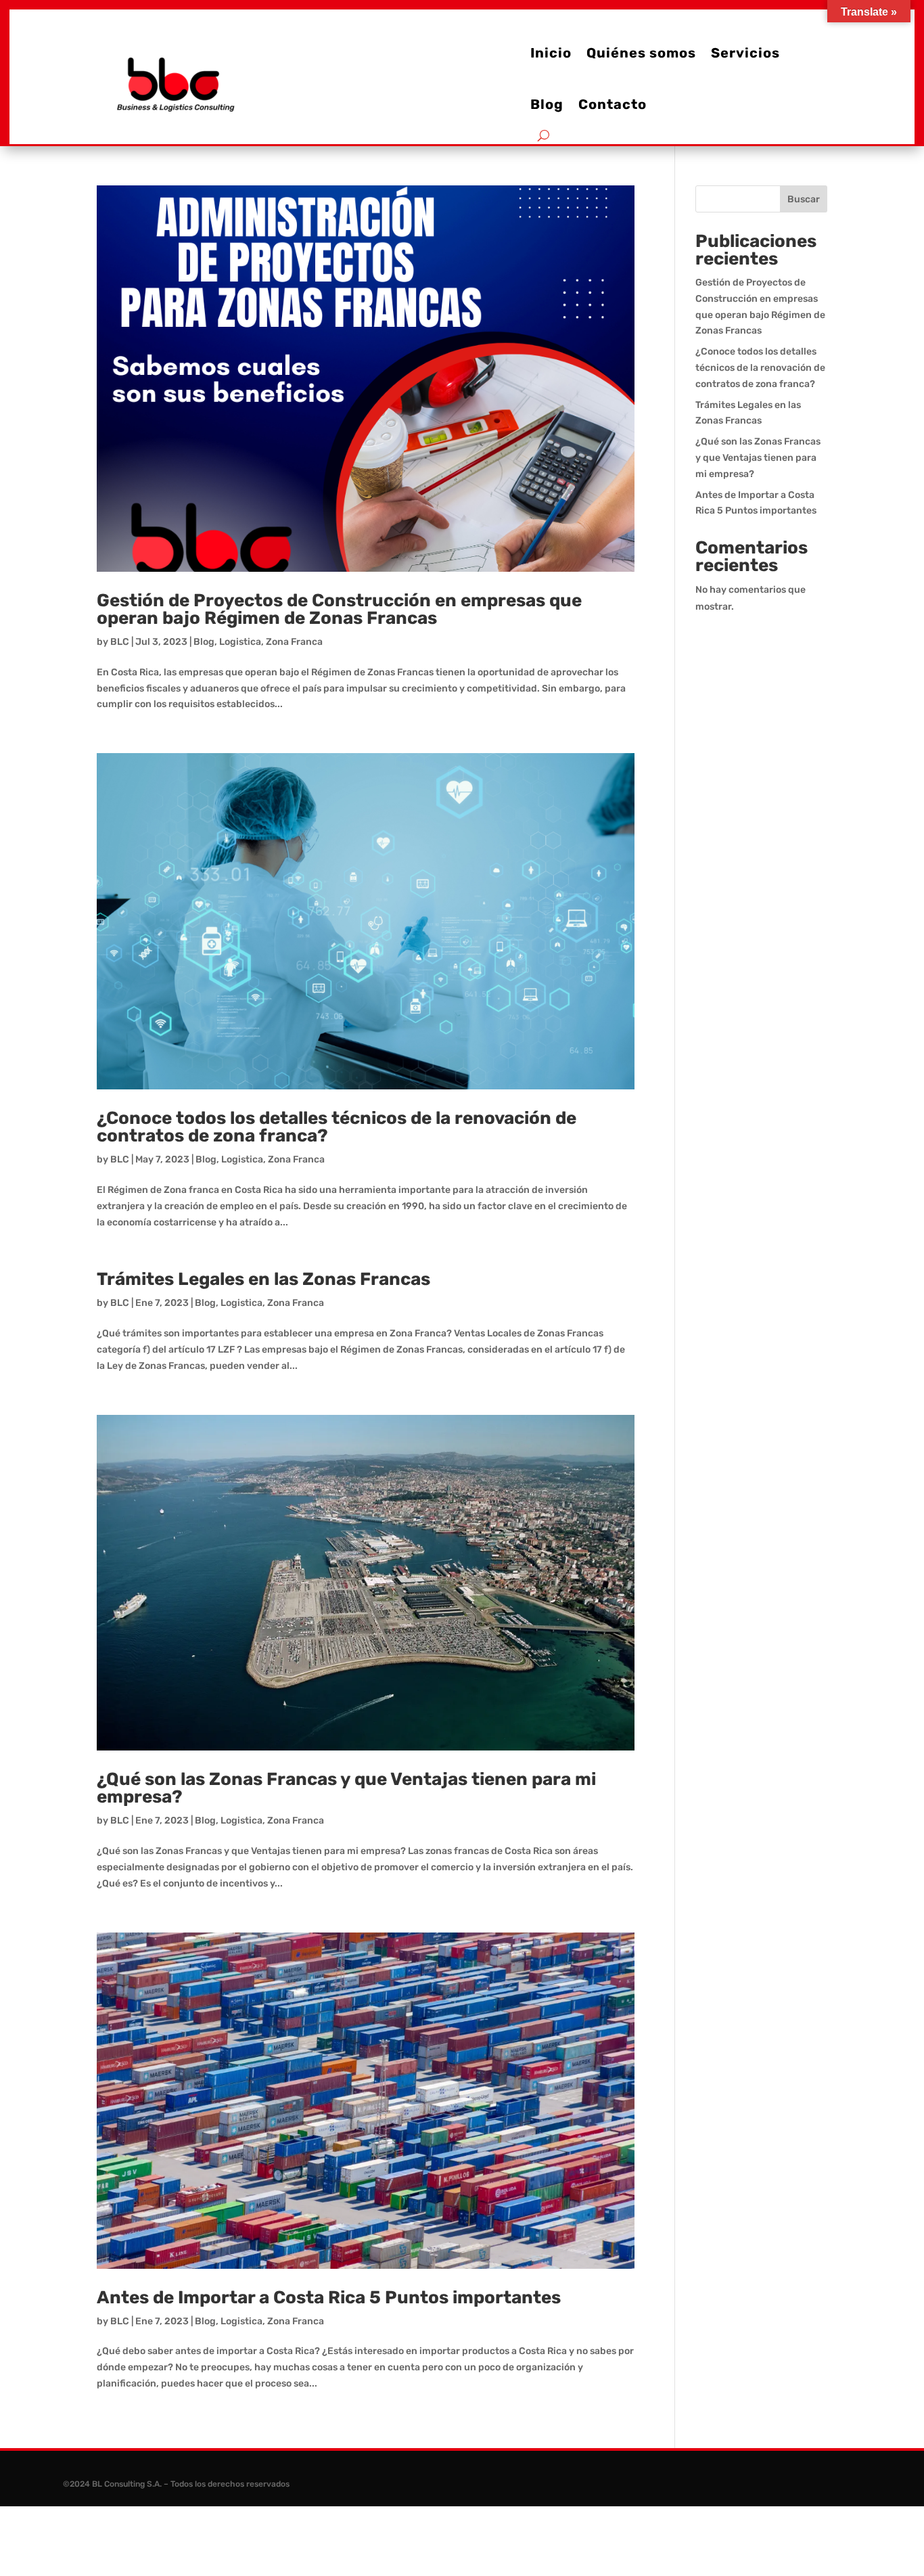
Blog (547, 104)
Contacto (613, 104)
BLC (120, 642)
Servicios (745, 53)
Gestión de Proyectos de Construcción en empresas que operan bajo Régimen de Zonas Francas (339, 609)
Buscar (804, 199)
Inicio (551, 53)
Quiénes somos (641, 53)
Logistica (240, 642)
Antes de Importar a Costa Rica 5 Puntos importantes (329, 2298)
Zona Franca (294, 642)
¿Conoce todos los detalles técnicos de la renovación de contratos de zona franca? (337, 1127)
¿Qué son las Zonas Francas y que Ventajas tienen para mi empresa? (346, 1788)
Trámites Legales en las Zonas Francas (263, 1279)
